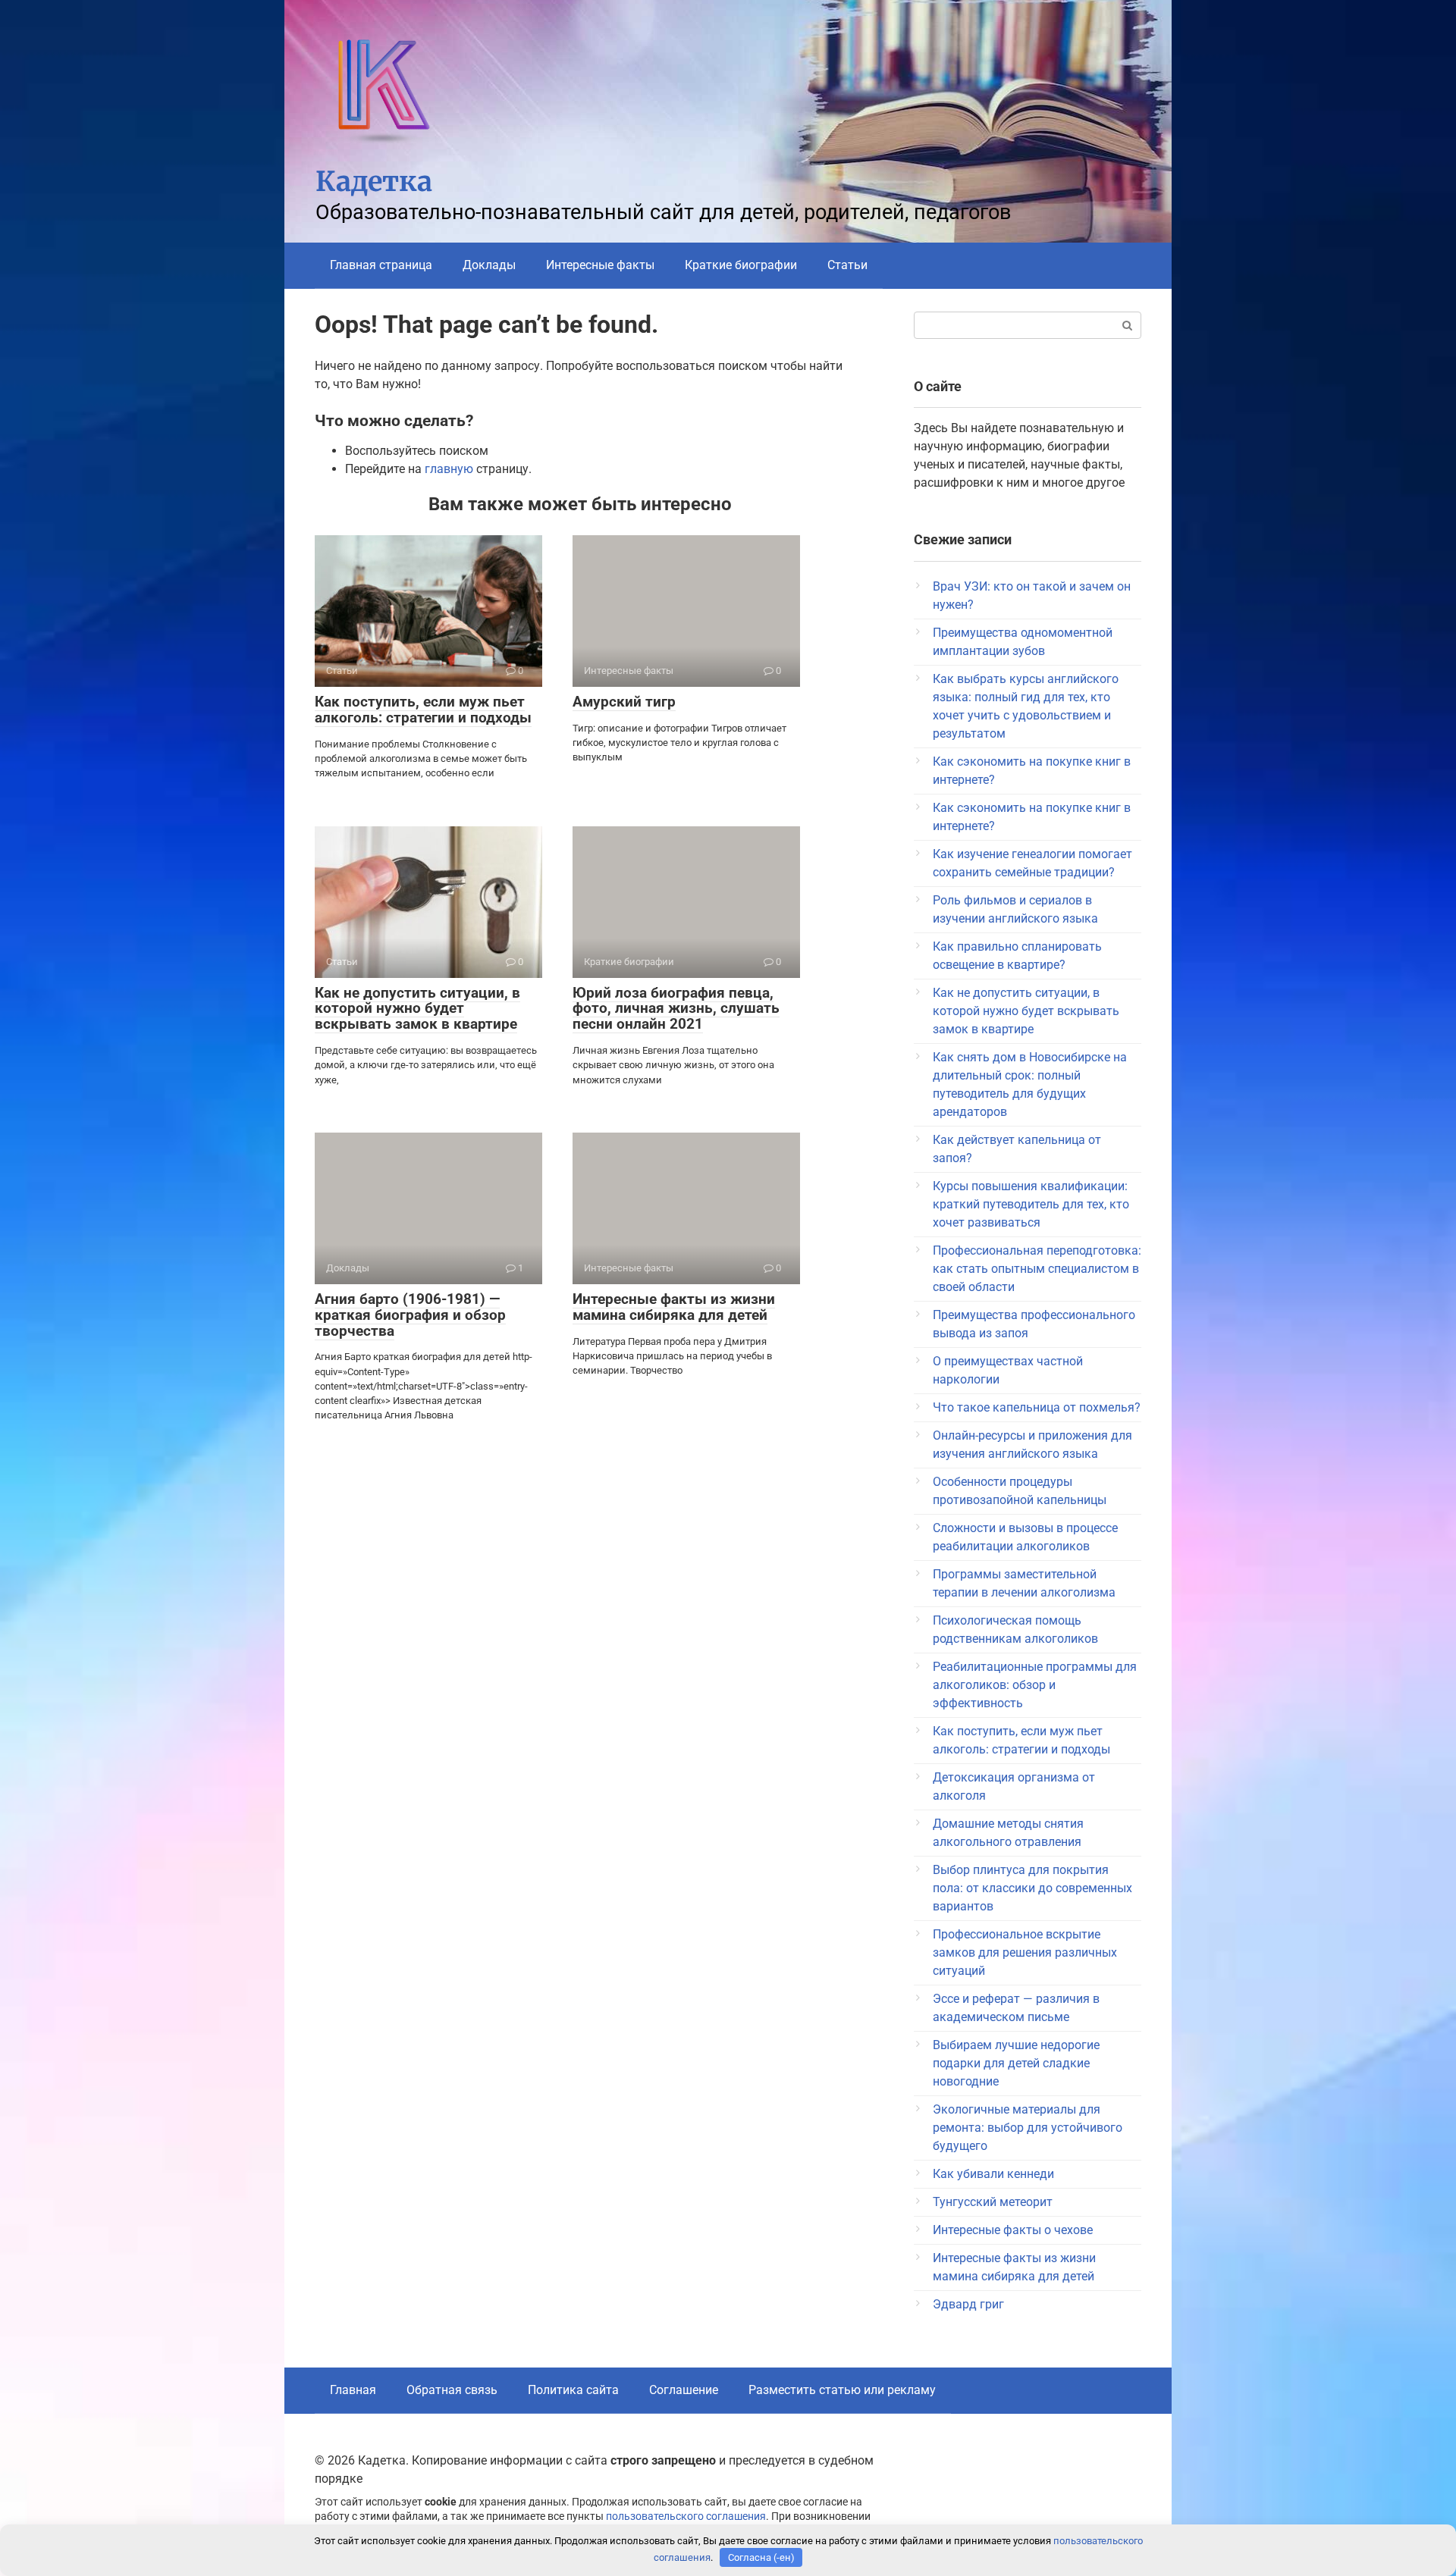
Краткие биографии (741, 265)
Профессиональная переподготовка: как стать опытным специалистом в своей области (1037, 1269)
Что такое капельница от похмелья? (1037, 1407)
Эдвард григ (968, 2304)
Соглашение (684, 2390)
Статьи (847, 265)
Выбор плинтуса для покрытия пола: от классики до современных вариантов (1032, 1888)
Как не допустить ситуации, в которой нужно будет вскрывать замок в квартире (417, 1009)
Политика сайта (573, 2390)
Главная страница (381, 265)
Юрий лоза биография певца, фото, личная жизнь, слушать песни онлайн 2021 (676, 1009)
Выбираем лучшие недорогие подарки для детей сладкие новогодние (1016, 2063)
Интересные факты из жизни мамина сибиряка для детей (674, 1307)
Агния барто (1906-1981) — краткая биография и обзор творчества (410, 1315)
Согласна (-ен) (761, 2557)
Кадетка (374, 182)
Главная (353, 2390)
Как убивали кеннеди (993, 2174)
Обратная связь (452, 2390)
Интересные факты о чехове (1013, 2230)
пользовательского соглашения (686, 2516)
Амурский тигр (624, 702)
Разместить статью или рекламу (842, 2390)
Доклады (489, 265)
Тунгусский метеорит (993, 2202)
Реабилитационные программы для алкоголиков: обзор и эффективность (1035, 1685)
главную (449, 469)
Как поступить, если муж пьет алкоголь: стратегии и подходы (423, 710)
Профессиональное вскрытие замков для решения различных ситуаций (1025, 1952)
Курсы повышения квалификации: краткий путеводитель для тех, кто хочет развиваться (1031, 1204)
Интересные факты (600, 265)
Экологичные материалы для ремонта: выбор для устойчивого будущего (1028, 2128)
